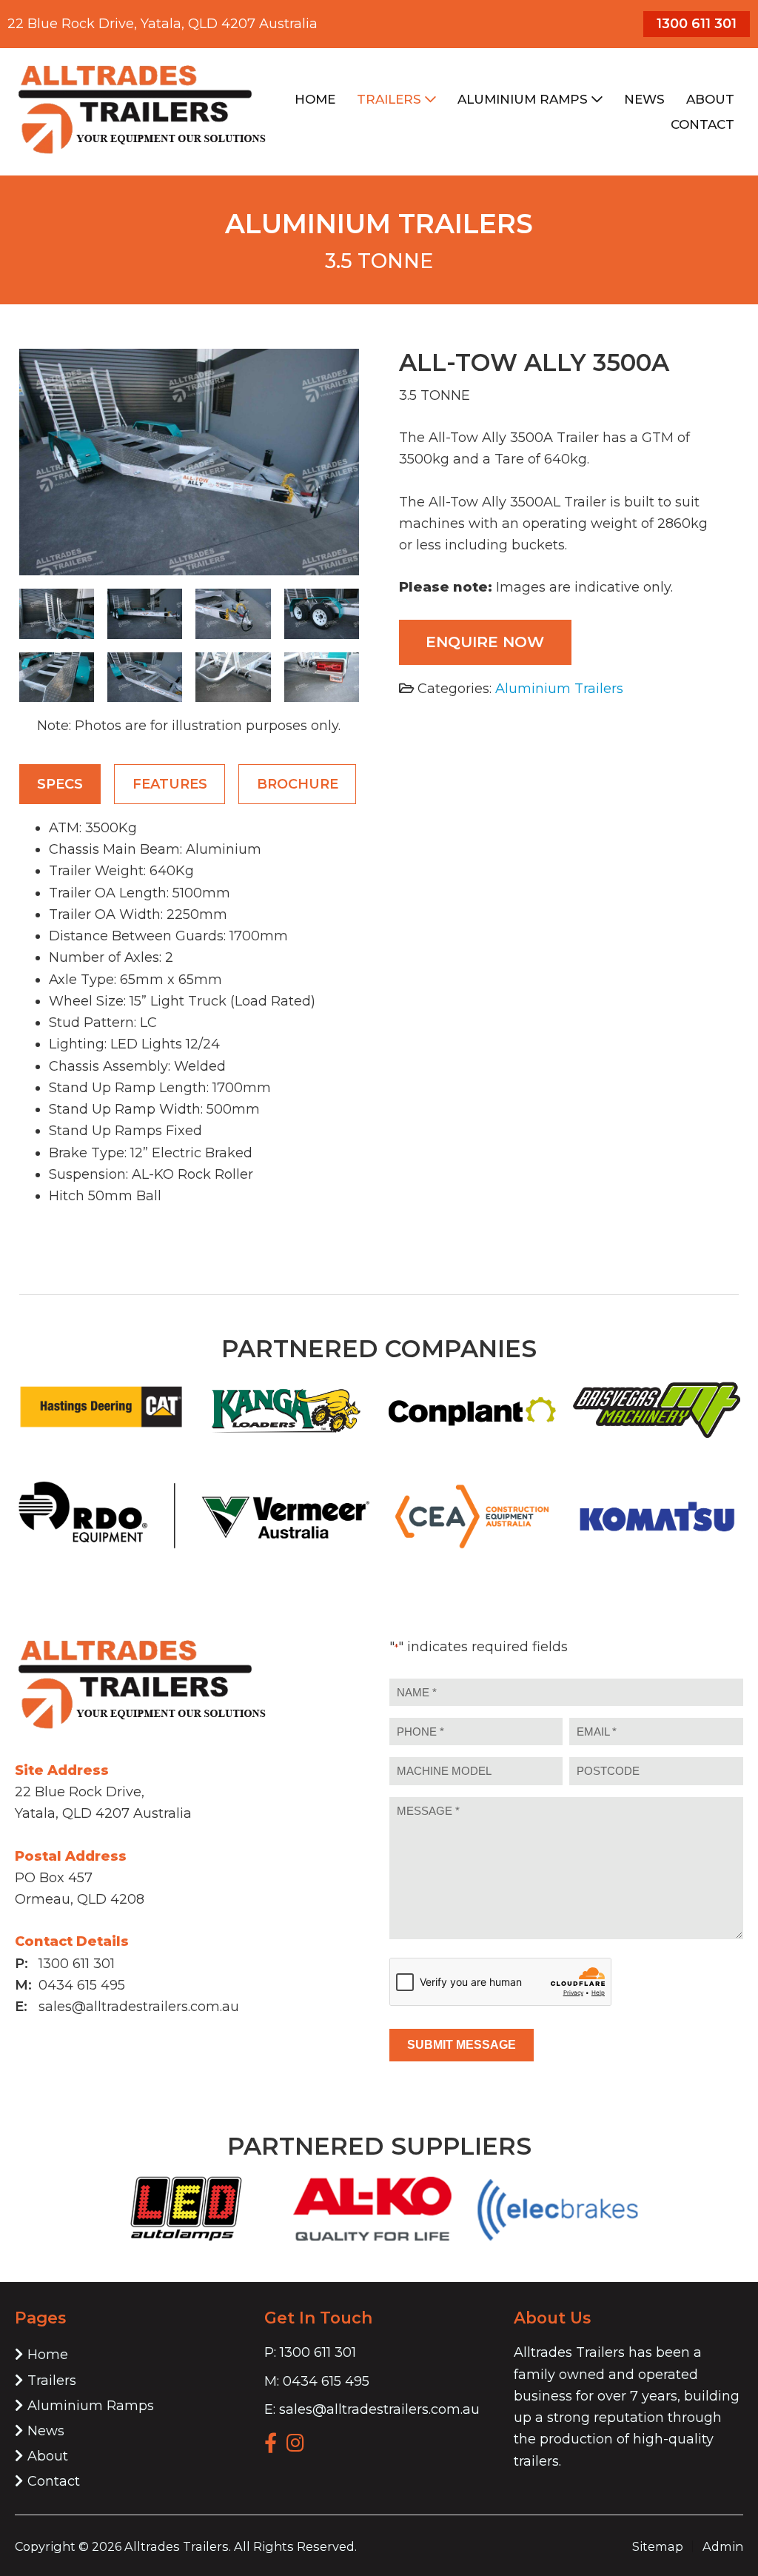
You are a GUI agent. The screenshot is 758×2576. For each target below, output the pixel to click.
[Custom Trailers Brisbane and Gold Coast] (142, 153)
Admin (722, 2546)
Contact (54, 2481)
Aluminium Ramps (91, 2406)
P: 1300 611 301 (310, 2352)
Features (170, 784)
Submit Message (462, 2045)
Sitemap (658, 2546)
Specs (60, 784)
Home (48, 2355)
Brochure (298, 784)
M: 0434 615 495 (317, 2381)
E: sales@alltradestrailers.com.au (372, 2409)
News (46, 2431)
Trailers (52, 2381)
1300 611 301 (697, 24)
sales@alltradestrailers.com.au (139, 2007)
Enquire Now (485, 642)
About (48, 2456)
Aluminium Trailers (559, 689)
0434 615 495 (82, 1985)
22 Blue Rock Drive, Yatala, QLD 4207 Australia (162, 24)
